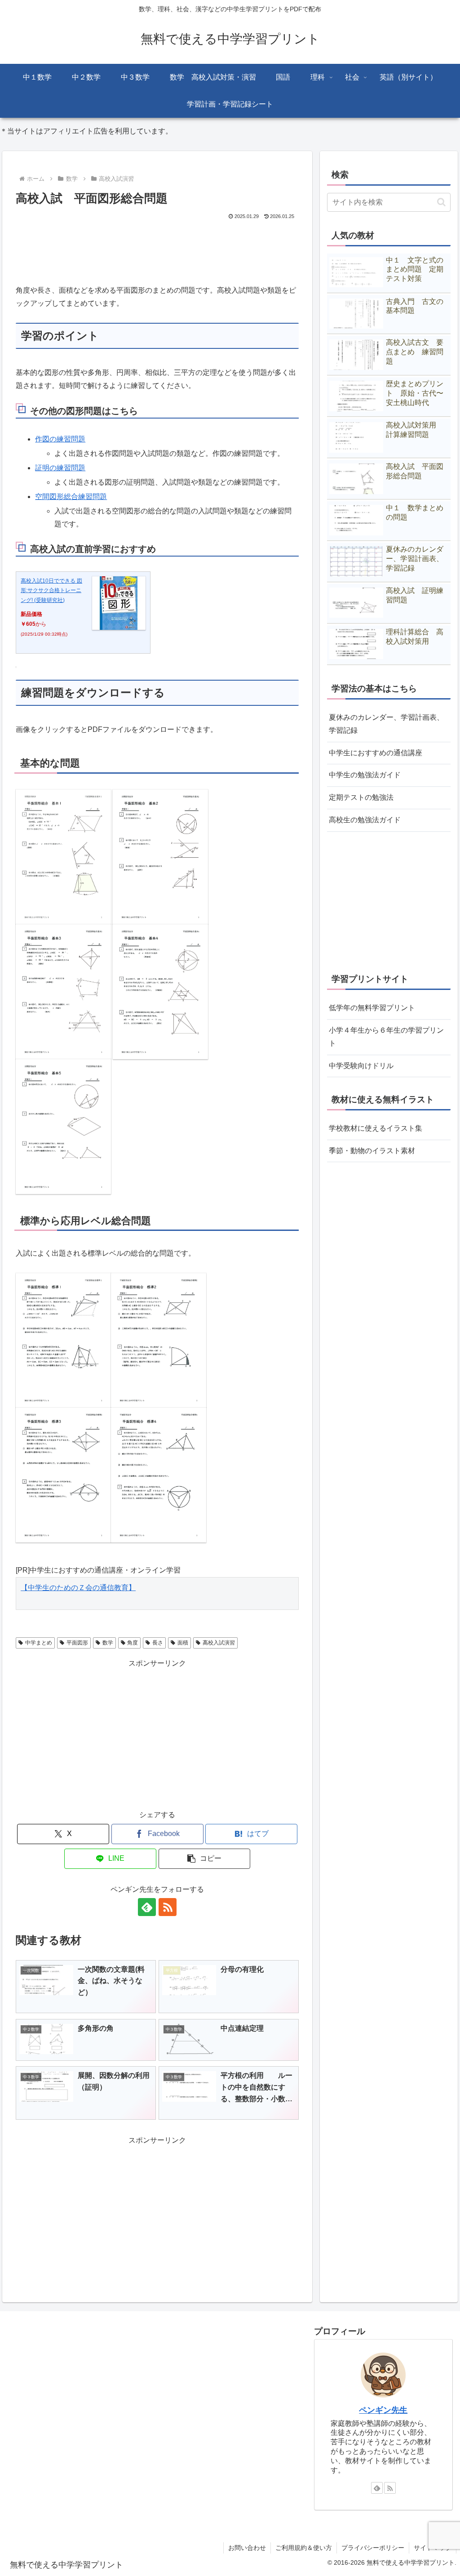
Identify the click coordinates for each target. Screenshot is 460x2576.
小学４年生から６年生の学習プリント (386, 1037)
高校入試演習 (219, 1643)
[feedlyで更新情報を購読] (147, 1907)
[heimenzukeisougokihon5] (63, 1126)
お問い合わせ (247, 2548)
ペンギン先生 (383, 2410)
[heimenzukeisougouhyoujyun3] (63, 1475)
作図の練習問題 (60, 439)
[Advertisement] (157, 249)
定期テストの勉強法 (361, 797)
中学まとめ (39, 1643)
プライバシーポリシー (373, 2548)
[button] (205, 1859)
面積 (183, 1643)
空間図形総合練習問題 (71, 497)
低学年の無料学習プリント (372, 1008)
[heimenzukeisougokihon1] (63, 856)
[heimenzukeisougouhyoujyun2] (159, 1340)
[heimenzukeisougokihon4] (160, 991)
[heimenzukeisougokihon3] (63, 991)
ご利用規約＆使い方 (304, 2548)
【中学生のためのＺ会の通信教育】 (78, 1588)
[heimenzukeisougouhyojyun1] (63, 1340)
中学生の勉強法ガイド (365, 775)
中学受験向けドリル (361, 1066)
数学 (108, 1643)
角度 (133, 1643)
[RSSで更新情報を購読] (168, 1907)
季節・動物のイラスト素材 (372, 1151)
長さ (158, 1643)
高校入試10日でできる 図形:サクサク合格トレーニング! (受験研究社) (51, 591)
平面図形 (77, 1643)
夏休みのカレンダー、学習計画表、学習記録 (386, 724)
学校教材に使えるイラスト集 (376, 1128)
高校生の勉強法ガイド (365, 820)
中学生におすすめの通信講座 (376, 753)
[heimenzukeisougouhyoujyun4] (159, 1475)
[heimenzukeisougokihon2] (160, 856)
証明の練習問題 (60, 468)
